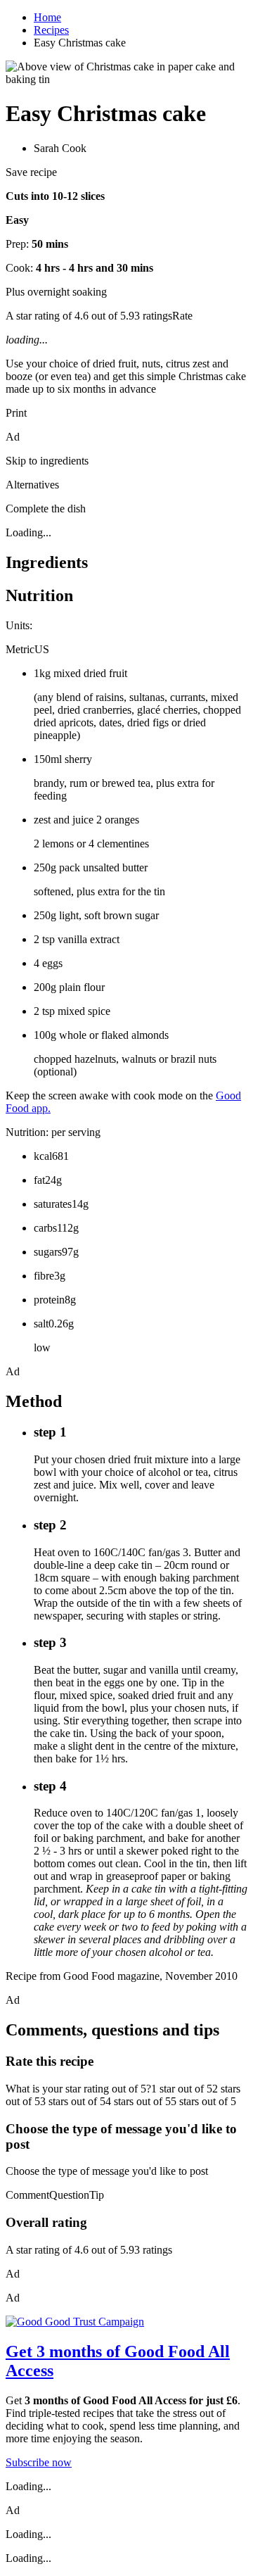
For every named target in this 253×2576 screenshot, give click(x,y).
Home (47, 17)
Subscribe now (39, 2462)
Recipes (51, 30)
